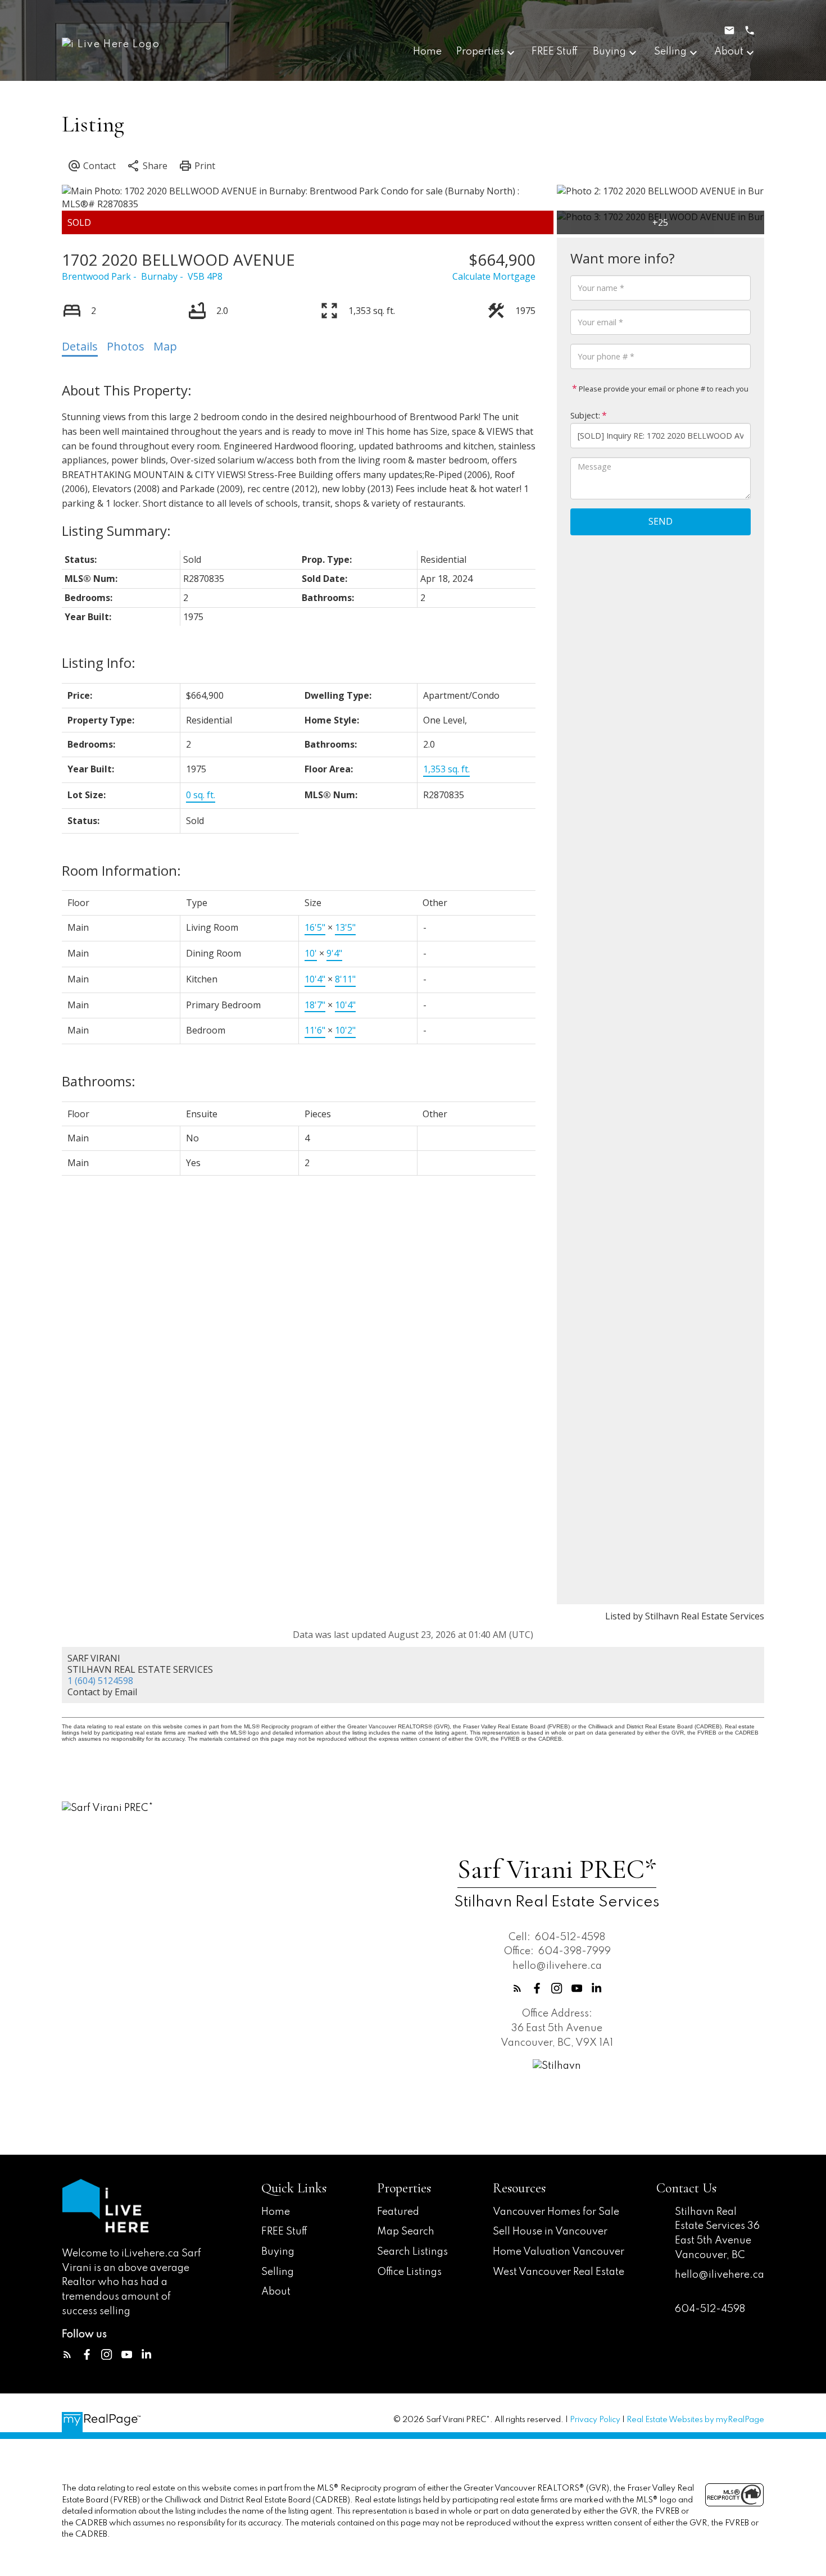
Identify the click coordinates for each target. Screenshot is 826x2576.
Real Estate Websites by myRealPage (695, 2420)
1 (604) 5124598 (100, 1681)
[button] (517, 1988)
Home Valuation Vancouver (559, 2252)
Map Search (406, 2232)
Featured (398, 2212)
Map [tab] (165, 346)
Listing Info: (99, 663)
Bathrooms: (99, 1081)
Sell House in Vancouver (550, 2232)
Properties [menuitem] (480, 52)
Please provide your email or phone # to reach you (663, 389)
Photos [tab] (126, 346)
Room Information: (121, 870)
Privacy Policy (595, 2420)
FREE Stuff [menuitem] (555, 52)
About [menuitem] (729, 52)
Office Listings (409, 2272)
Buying (278, 2252)
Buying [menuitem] (609, 52)
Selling (278, 2272)
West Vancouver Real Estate (559, 2272)
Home (276, 2212)
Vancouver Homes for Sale (556, 2212)
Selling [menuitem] (670, 52)
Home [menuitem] (427, 52)
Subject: (585, 415)
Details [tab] (80, 346)
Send (661, 521)
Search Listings (412, 2252)
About (276, 2292)
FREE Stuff (285, 2232)
